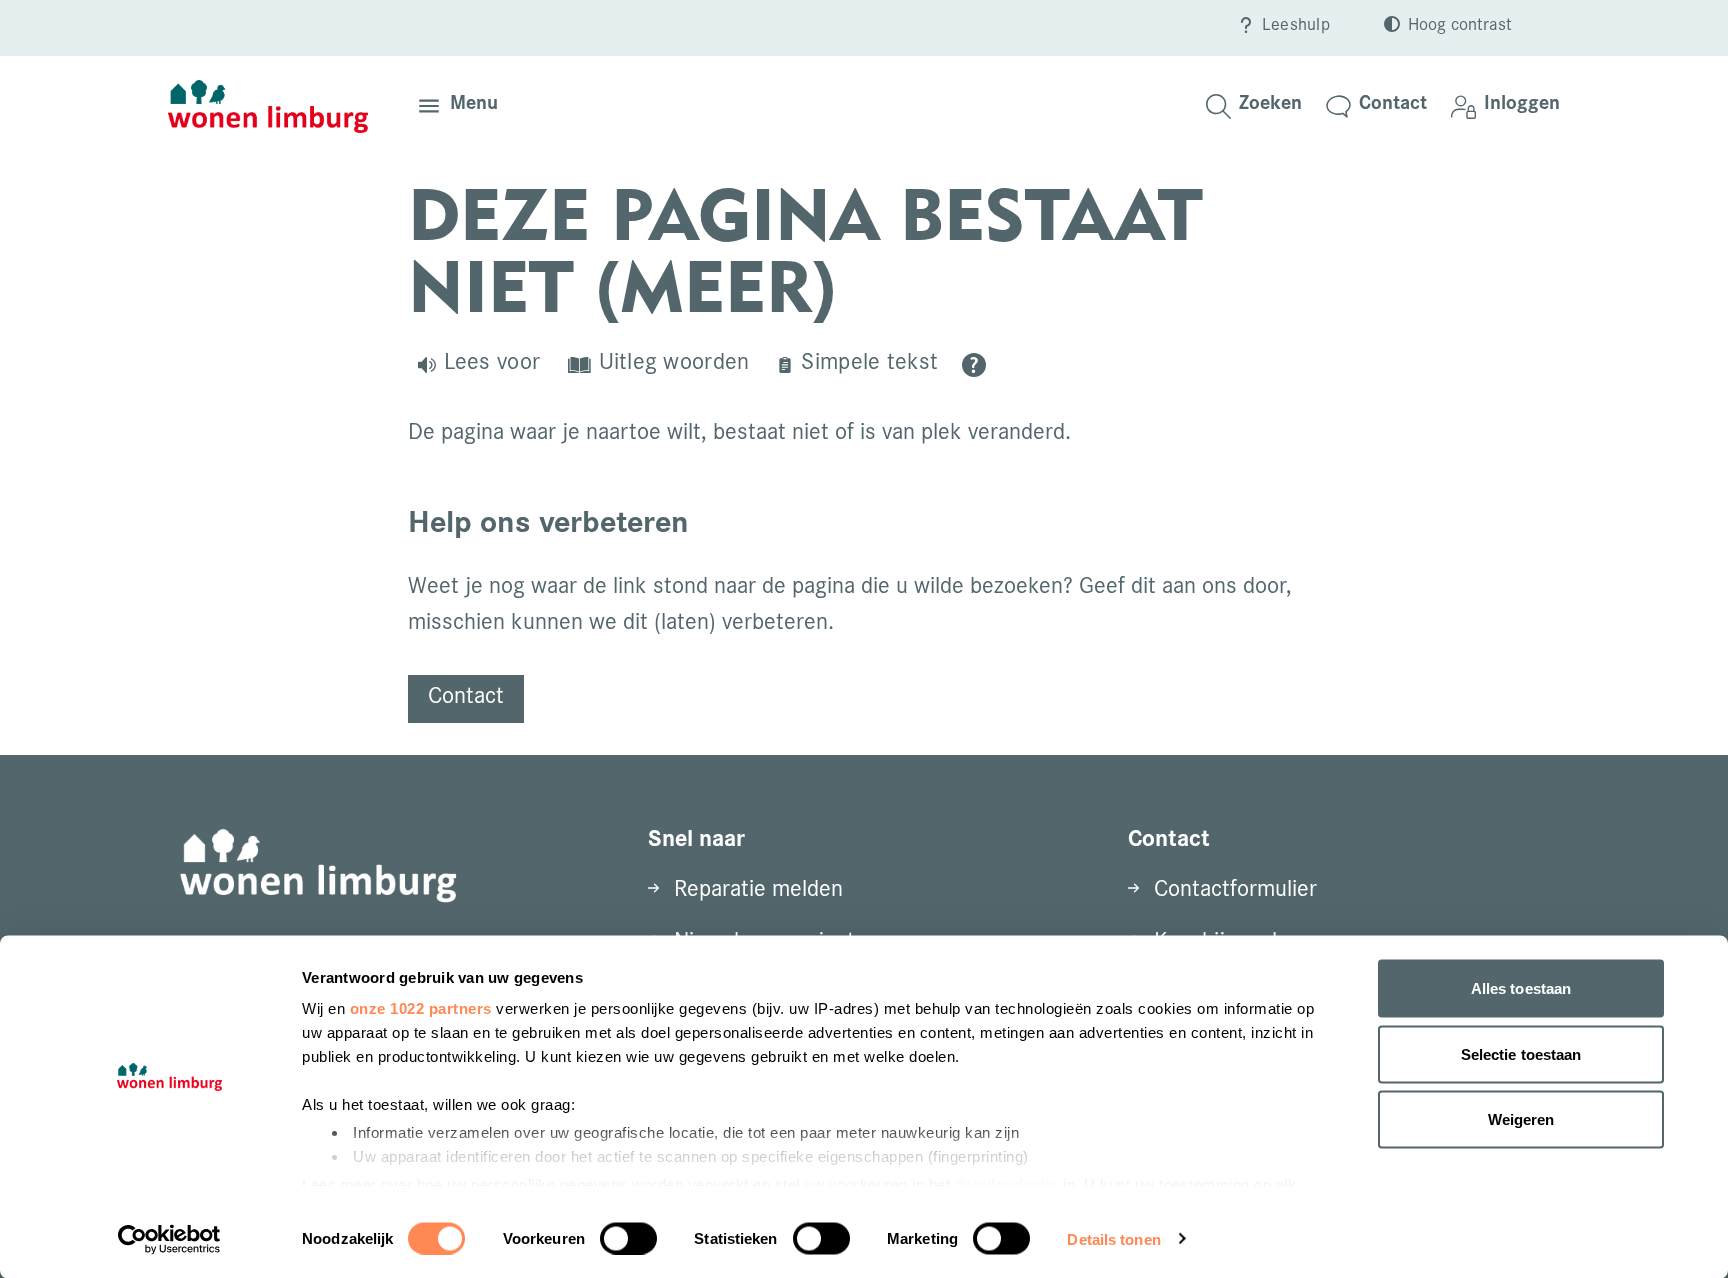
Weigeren (1521, 1119)
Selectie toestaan (1521, 1053)
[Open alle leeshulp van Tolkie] (974, 365)
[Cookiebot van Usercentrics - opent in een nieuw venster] (169, 1239)
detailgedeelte (1007, 1183)
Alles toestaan (1521, 988)
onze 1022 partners (421, 1008)
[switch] (628, 1238)
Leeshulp (1296, 27)
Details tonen (1113, 1238)
